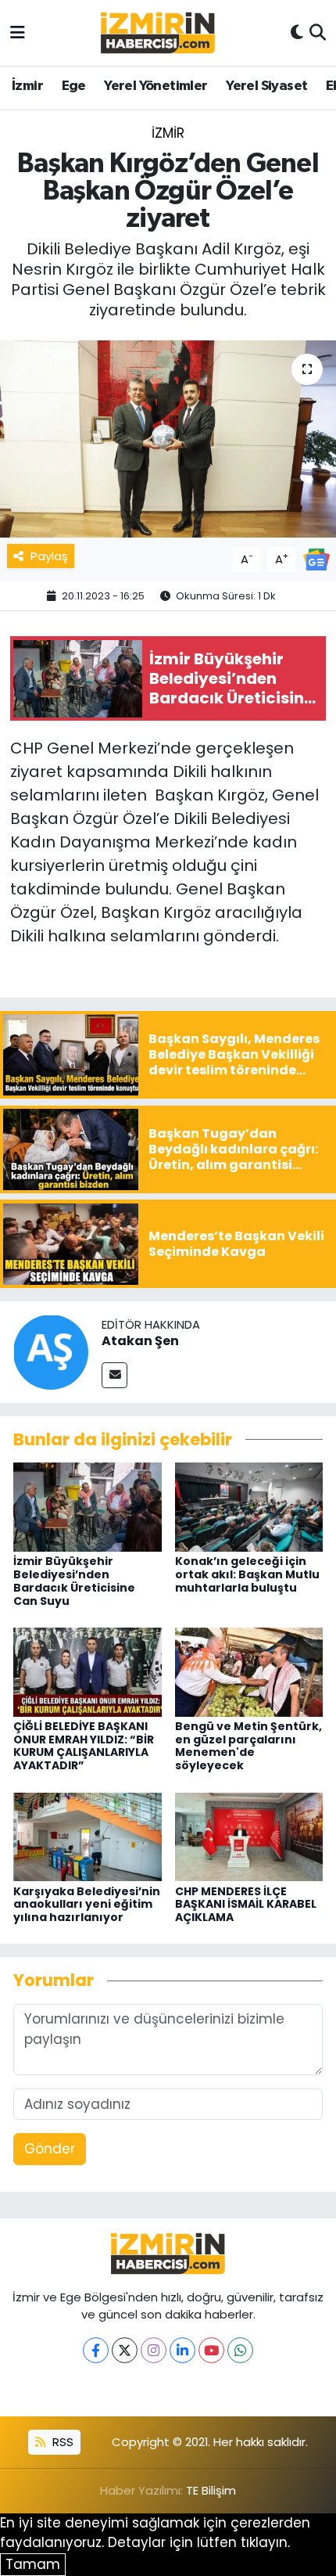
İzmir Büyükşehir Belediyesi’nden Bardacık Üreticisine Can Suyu (74, 1581)
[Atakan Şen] (51, 1351)
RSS (61, 2442)
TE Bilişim (211, 2490)
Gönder (50, 2149)
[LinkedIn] (182, 2350)
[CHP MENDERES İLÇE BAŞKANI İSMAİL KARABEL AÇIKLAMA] (249, 1836)
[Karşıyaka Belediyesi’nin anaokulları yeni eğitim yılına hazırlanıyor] (88, 1836)
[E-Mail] (114, 1375)
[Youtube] (211, 2350)
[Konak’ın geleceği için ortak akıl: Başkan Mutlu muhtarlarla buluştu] (249, 1506)
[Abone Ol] (316, 559)
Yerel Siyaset (266, 86)
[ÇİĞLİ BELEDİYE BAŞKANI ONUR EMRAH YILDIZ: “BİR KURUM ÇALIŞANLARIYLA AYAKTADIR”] (88, 1671)
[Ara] (318, 33)
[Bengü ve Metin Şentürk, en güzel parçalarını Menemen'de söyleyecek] (249, 1671)
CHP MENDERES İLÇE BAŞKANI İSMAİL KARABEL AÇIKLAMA (246, 1905)
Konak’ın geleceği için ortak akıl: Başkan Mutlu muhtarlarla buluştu (247, 1574)
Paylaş (49, 556)
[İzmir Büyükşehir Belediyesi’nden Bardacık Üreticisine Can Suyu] (88, 1506)
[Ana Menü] (18, 32)
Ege (74, 86)
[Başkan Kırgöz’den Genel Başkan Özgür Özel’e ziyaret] (168, 439)
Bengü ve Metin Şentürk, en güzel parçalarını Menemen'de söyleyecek (248, 1746)
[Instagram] (154, 2350)
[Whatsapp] (240, 2350)
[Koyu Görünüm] (297, 33)
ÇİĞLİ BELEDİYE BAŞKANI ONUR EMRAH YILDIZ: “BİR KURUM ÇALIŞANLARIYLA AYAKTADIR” (84, 1746)
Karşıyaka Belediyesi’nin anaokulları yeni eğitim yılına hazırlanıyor (87, 1905)
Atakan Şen (140, 1341)
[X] (125, 2350)
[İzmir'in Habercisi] (158, 33)
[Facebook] (96, 2350)
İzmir (27, 86)
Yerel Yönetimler (155, 86)
